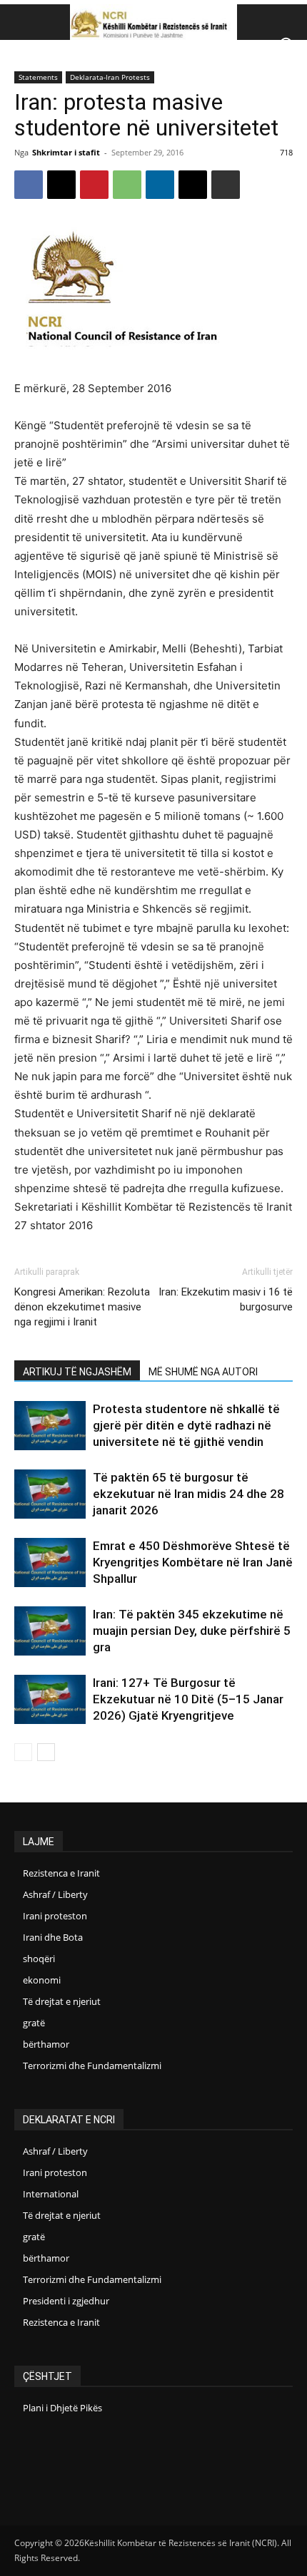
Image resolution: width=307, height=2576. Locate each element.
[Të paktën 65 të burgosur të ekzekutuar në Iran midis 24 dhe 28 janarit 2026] (50, 1494)
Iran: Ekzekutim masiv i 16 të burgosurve (226, 1299)
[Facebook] (29, 185)
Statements (38, 77)
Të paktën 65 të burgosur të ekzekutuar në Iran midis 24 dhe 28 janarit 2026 (188, 1494)
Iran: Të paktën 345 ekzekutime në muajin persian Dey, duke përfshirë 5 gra (192, 1631)
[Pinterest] (94, 185)
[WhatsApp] (127, 185)
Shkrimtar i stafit (66, 152)
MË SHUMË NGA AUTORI (203, 1372)
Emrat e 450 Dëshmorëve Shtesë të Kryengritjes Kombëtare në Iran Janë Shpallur (193, 1562)
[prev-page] (23, 1752)
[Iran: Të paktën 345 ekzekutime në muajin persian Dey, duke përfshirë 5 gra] (50, 1631)
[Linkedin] (160, 185)
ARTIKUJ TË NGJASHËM (77, 1372)
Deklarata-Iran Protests (110, 77)
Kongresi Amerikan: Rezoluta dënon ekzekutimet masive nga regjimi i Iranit (82, 1307)
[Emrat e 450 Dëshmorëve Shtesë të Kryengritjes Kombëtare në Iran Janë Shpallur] (50, 1562)
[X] (61, 185)
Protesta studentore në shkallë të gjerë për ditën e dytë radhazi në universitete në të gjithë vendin (186, 1425)
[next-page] (46, 1752)
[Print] (226, 185)
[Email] (193, 185)
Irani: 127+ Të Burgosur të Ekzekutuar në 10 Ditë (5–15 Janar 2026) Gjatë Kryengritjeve (188, 1699)
